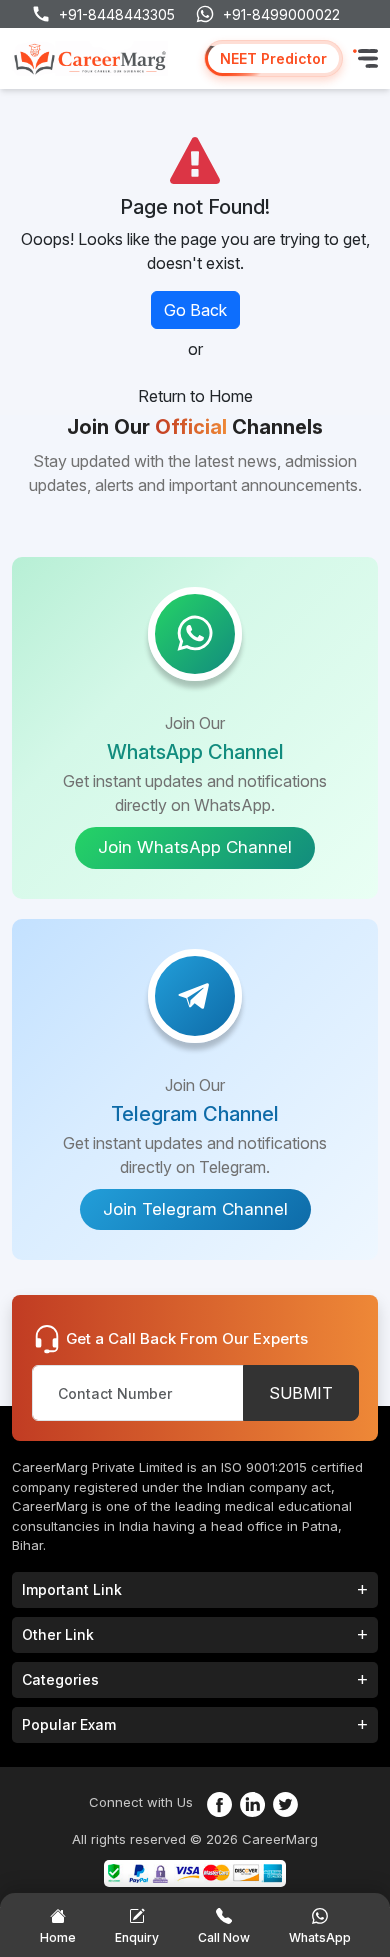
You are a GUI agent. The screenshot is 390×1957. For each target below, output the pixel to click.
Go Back (195, 310)
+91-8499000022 (281, 14)
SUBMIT (301, 1393)
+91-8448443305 (117, 14)
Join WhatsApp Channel (195, 847)
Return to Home (195, 396)
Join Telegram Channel (195, 1209)
